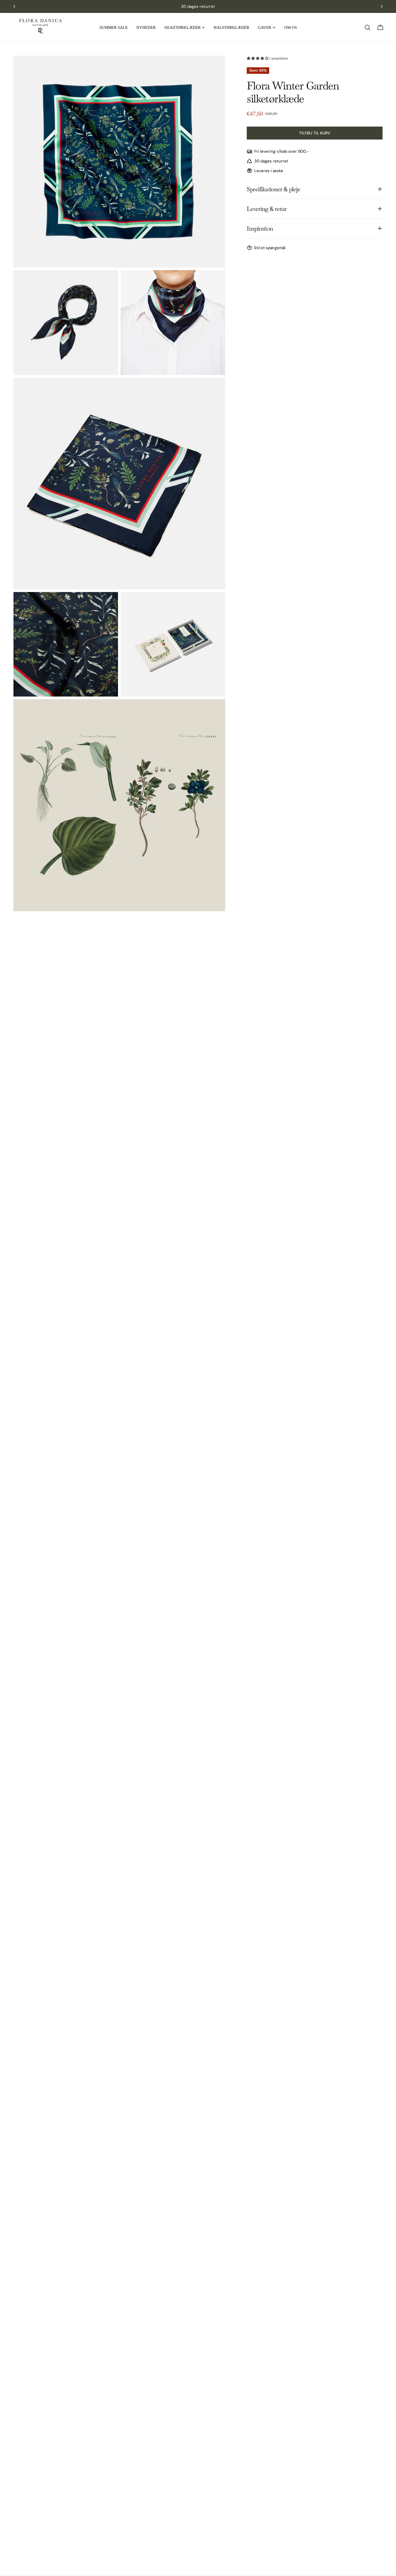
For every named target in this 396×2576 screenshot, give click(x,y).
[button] (258, 58)
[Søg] (367, 27)
